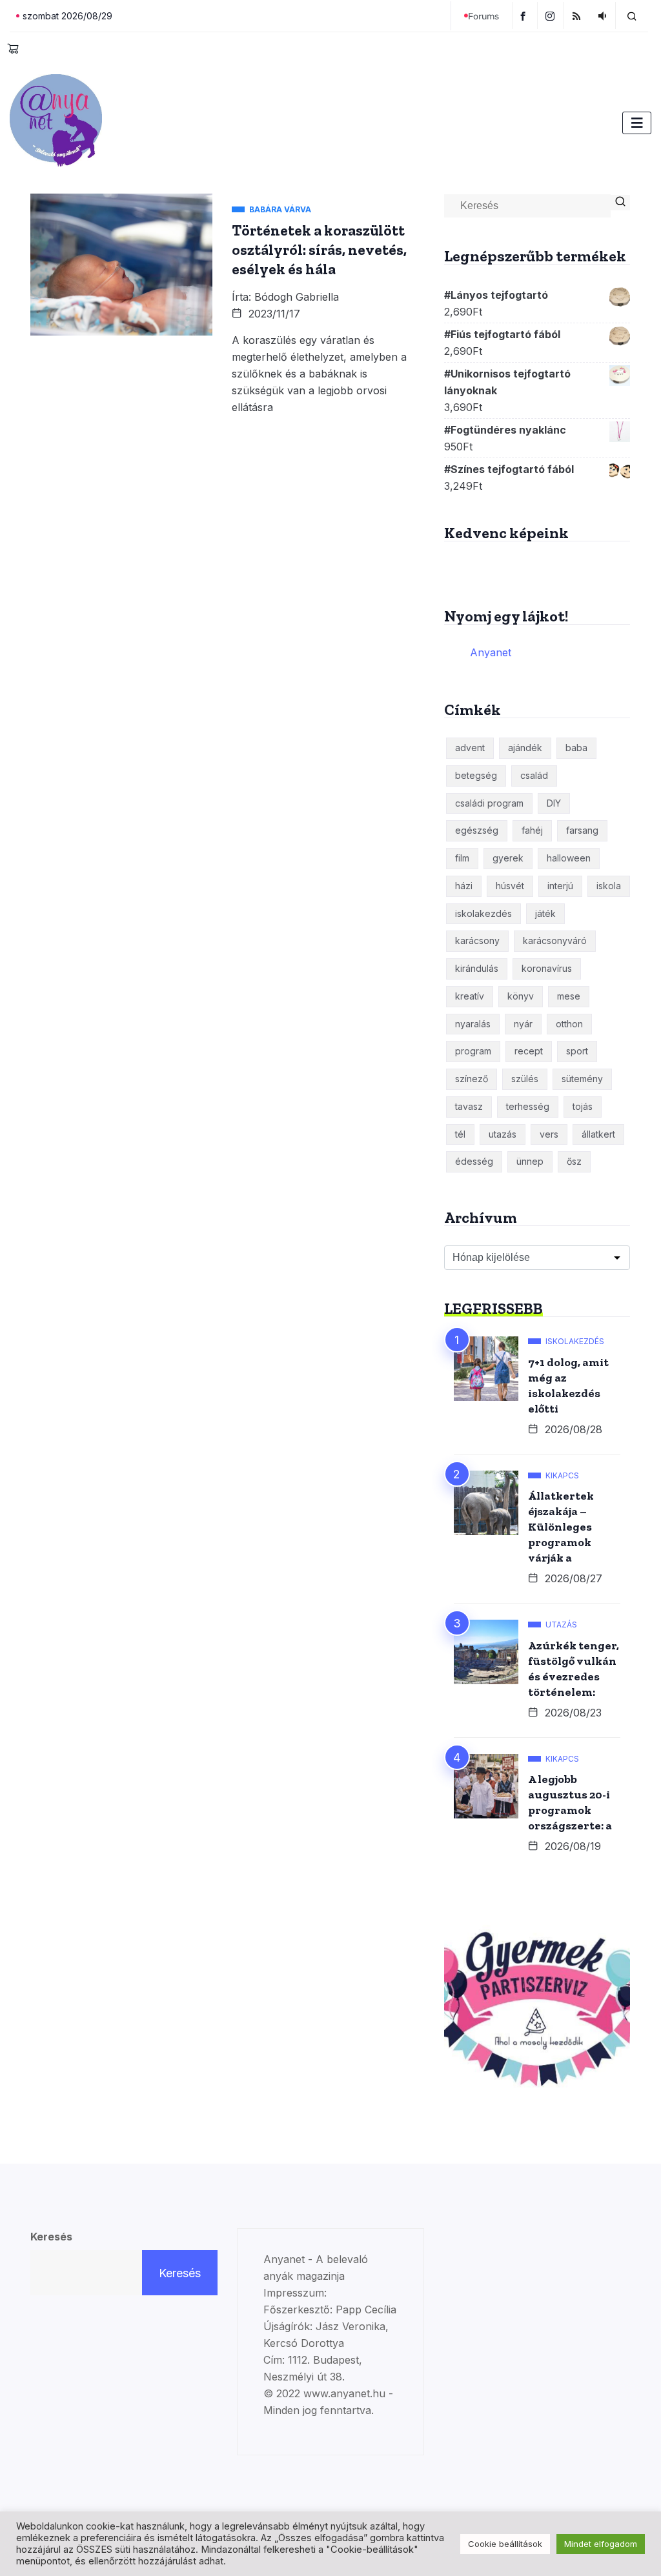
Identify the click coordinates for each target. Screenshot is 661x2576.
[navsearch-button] (632, 15)
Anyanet (491, 652)
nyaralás (473, 1024)
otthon (569, 1024)
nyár (523, 1024)
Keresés (51, 2237)
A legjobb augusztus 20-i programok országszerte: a (570, 1802)
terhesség (528, 1106)
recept (529, 1051)
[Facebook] (525, 15)
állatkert (598, 1134)
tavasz (469, 1106)
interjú (560, 886)
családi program (489, 803)
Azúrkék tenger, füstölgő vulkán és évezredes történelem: (574, 1669)
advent (470, 748)
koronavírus (547, 968)
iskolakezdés (483, 913)
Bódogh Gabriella (297, 297)
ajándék (525, 748)
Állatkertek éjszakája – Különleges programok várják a (561, 1527)
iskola (609, 886)
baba (576, 748)
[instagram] (552, 15)
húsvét (510, 886)
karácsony (477, 941)
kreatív (470, 996)
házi (464, 886)
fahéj (532, 830)
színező (472, 1079)
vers (549, 1134)
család (534, 775)
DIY (554, 803)
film (462, 858)
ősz (574, 1161)
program (473, 1051)
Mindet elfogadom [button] (601, 2544)
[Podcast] (604, 15)
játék (545, 913)
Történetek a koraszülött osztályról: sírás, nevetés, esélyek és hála (319, 250)
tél (460, 1134)
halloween (569, 858)
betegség (476, 775)
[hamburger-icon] (637, 123)
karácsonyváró (555, 941)
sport (577, 1051)
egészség (477, 830)
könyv (521, 996)
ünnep (530, 1161)
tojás (583, 1106)
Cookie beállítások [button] (505, 2544)
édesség (474, 1161)
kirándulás (477, 968)
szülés (525, 1079)
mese (569, 996)
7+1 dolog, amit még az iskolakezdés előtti (568, 1385)
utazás (503, 1134)
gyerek (508, 858)
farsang (582, 830)
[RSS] (578, 15)
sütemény (582, 1079)
